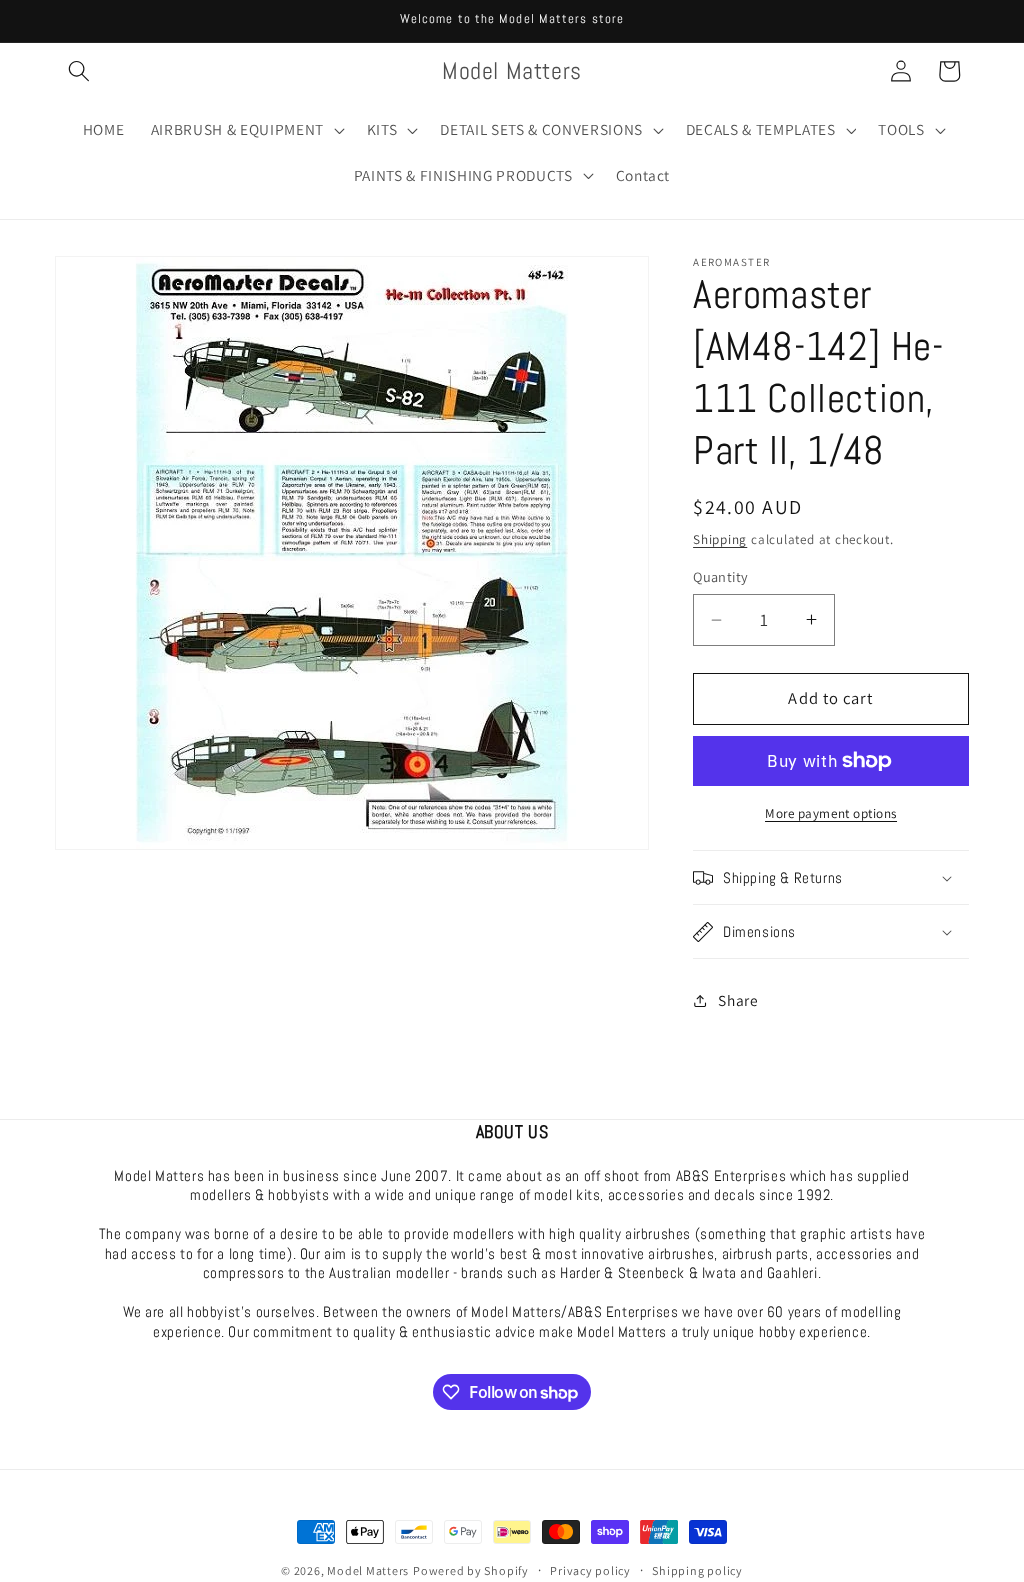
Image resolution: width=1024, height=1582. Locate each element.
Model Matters (368, 1570)
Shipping (720, 539)
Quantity (721, 576)
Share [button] (738, 1000)
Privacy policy (590, 1570)
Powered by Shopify (471, 1570)
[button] (79, 71)
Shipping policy (697, 1570)
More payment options (831, 813)
